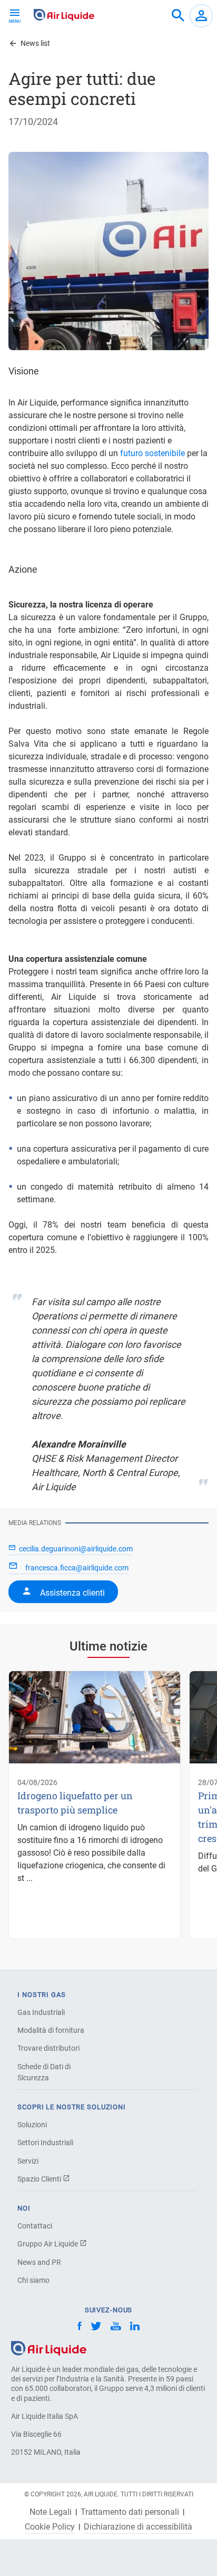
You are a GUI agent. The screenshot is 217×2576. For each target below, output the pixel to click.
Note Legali (51, 2512)
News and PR (39, 2262)
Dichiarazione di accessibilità (138, 2527)
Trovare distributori (48, 2048)
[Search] (178, 16)
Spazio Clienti (40, 2179)
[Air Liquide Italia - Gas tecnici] (64, 15)
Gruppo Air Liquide (48, 2244)
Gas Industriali (41, 2012)
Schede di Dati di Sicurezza (44, 2072)
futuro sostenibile (152, 453)
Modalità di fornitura (51, 2030)
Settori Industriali (45, 2143)
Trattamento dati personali (130, 2512)
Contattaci (35, 2226)
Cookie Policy (50, 2527)
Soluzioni (32, 2125)
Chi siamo (33, 2280)
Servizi (28, 2161)
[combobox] (178, 16)
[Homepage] (49, 2347)
